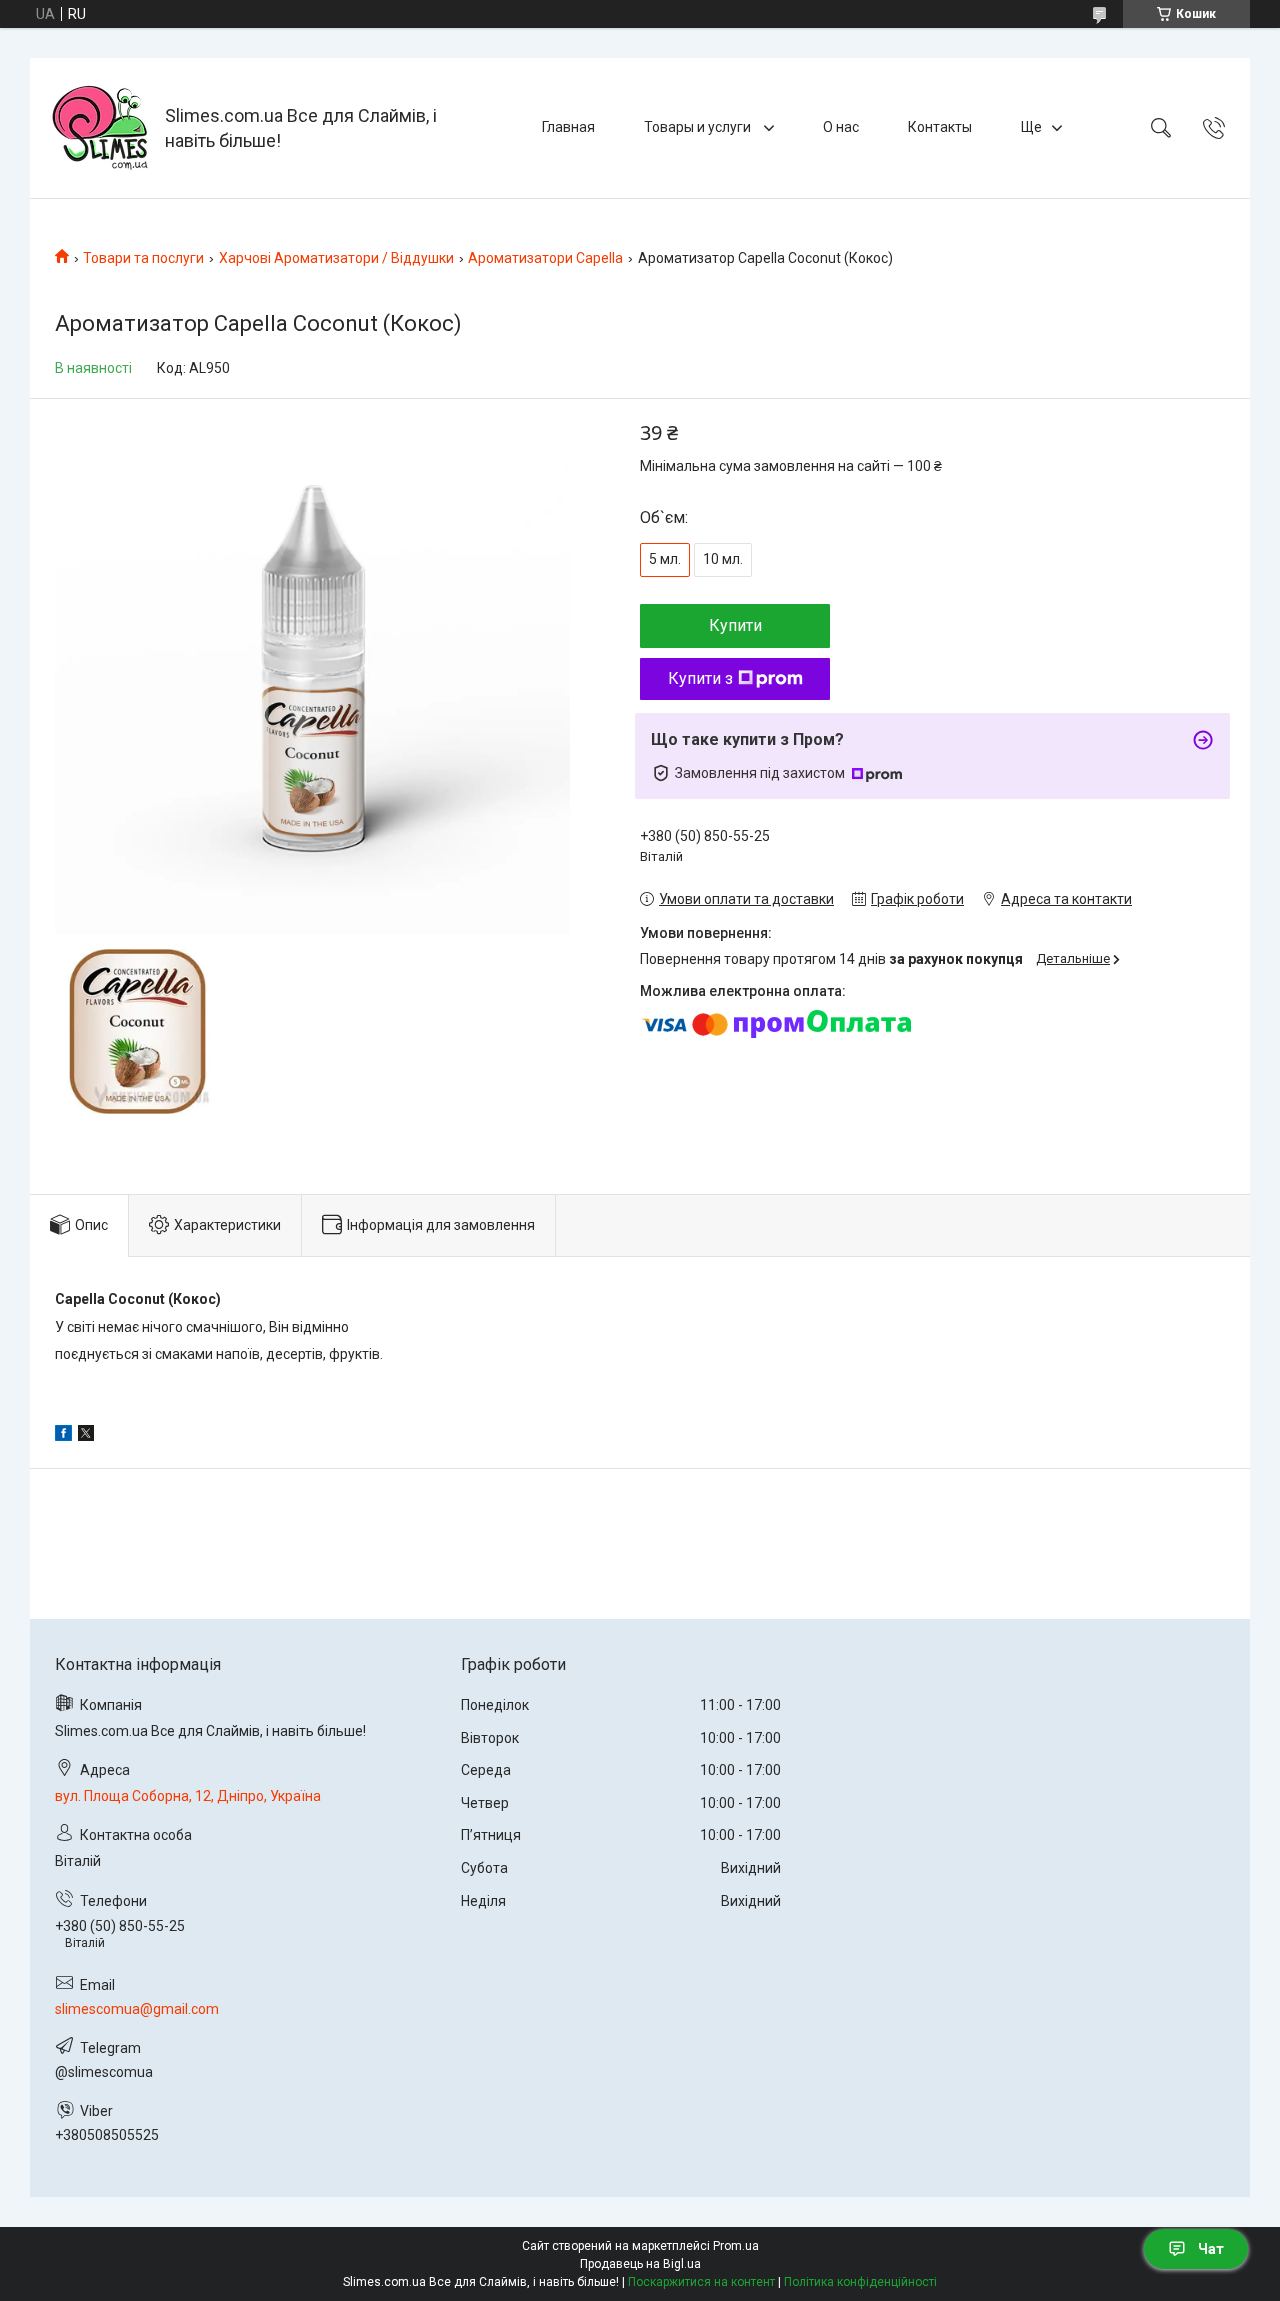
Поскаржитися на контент (701, 2282)
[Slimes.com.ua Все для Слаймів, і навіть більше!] (100, 128)
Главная (568, 127)
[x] (86, 1436)
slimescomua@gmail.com (137, 2009)
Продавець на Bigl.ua (640, 2264)
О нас (841, 127)
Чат (1211, 2249)
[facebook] (63, 1436)
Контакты (940, 127)
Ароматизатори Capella (545, 258)
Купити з (700, 678)
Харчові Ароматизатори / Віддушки (336, 258)
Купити (735, 625)
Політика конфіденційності (860, 2282)
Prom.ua (736, 2246)
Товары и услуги (699, 127)
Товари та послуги (143, 258)
